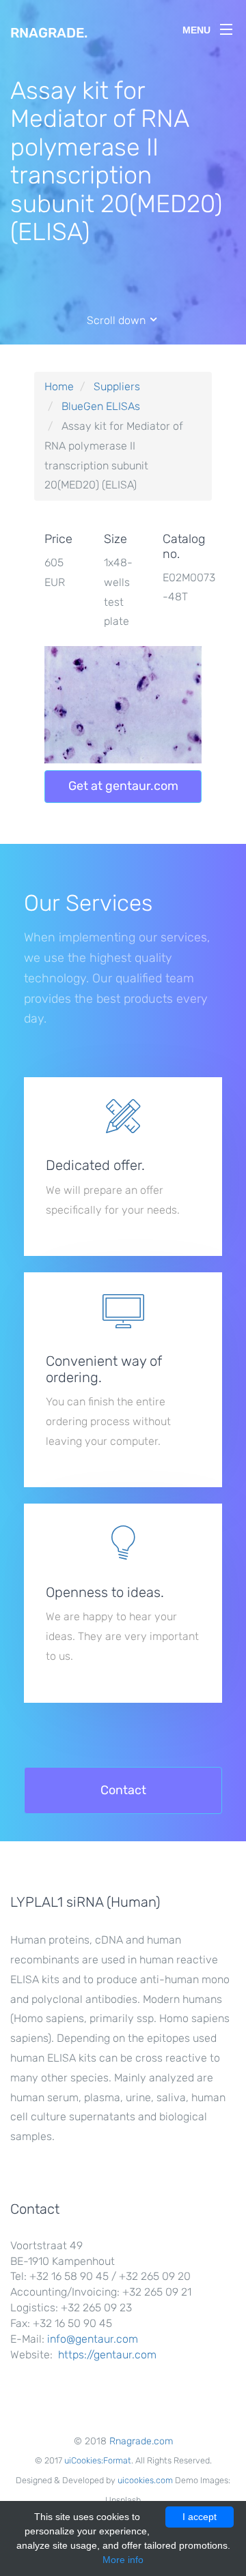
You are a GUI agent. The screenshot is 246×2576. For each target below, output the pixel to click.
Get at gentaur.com (123, 786)
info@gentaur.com (93, 2339)
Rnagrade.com (141, 2441)
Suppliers (117, 386)
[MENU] (226, 27)
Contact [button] (123, 1790)
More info (123, 2560)
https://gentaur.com (107, 2355)
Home (59, 386)
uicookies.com (145, 2480)
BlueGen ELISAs (101, 406)
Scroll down (118, 320)
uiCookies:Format (98, 2460)
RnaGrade (49, 33)
